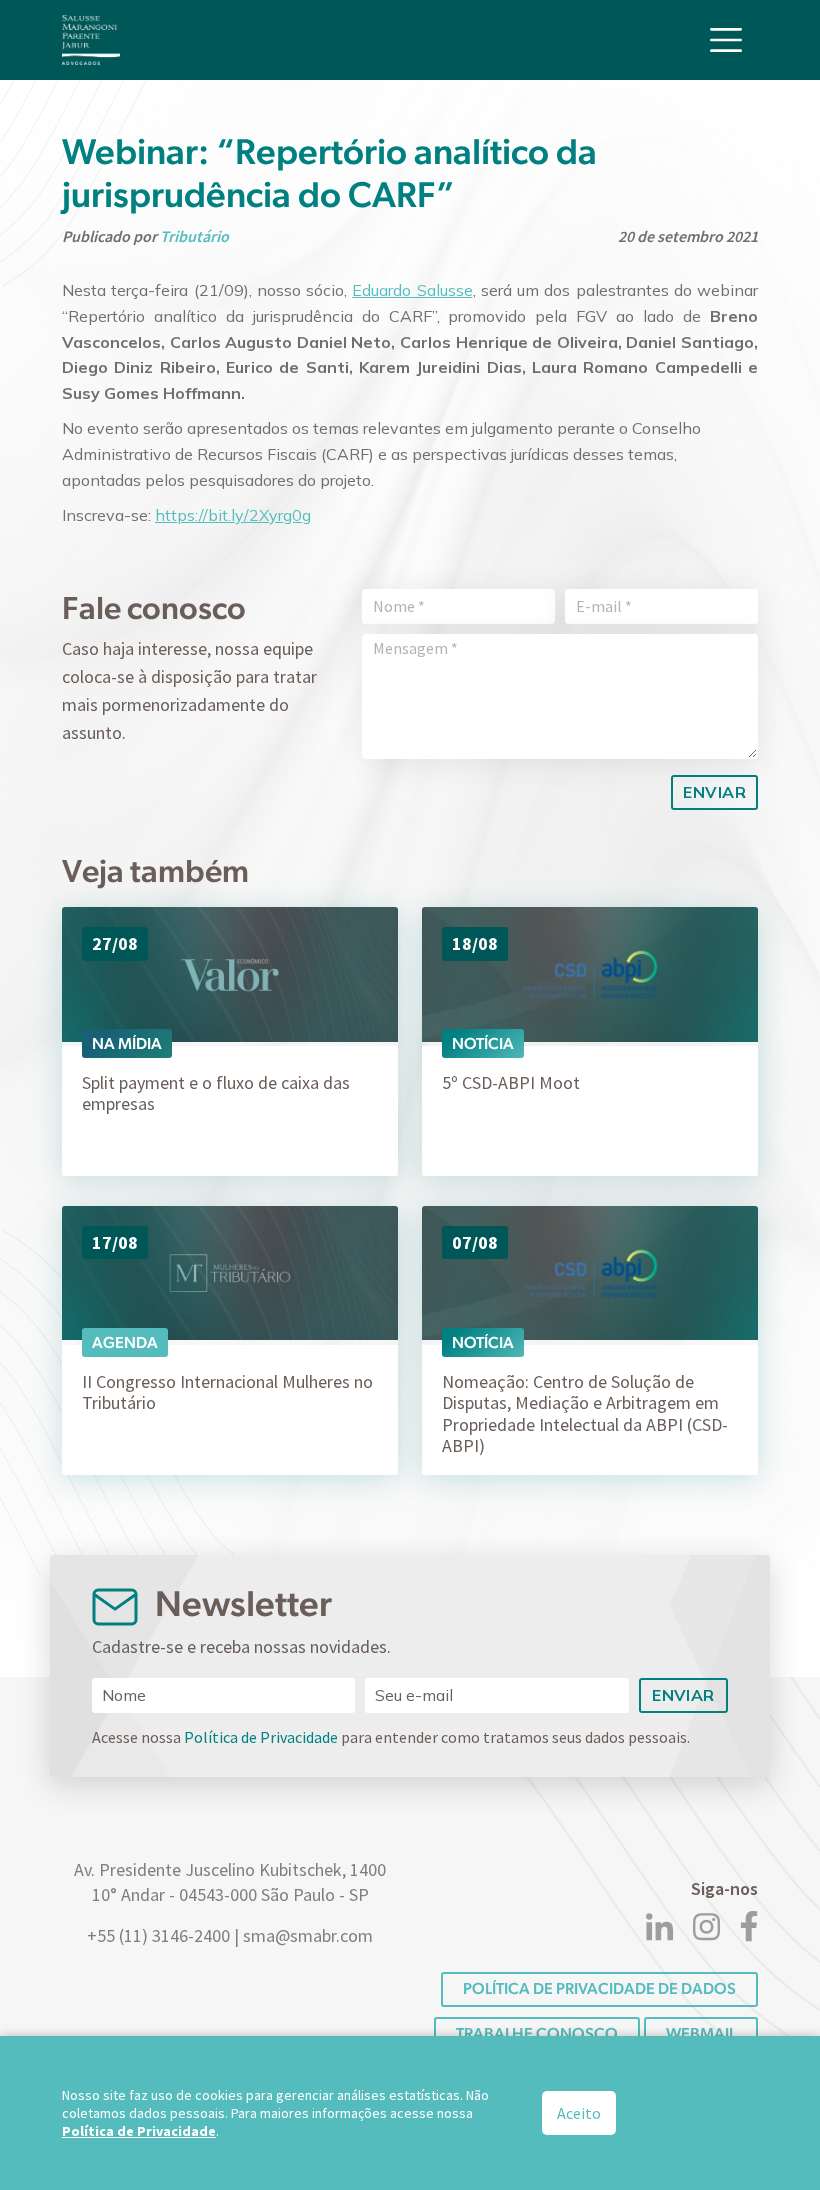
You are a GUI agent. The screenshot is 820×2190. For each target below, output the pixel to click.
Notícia (483, 1043)
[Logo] (91, 40)
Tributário (194, 236)
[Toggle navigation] (726, 40)
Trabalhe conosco (537, 2033)
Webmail (701, 2033)
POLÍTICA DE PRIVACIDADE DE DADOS (599, 1988)
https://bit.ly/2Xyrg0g (233, 515)
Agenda (125, 1342)
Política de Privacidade (261, 1737)
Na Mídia (127, 1043)
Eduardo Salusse (412, 290)
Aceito (579, 2113)
